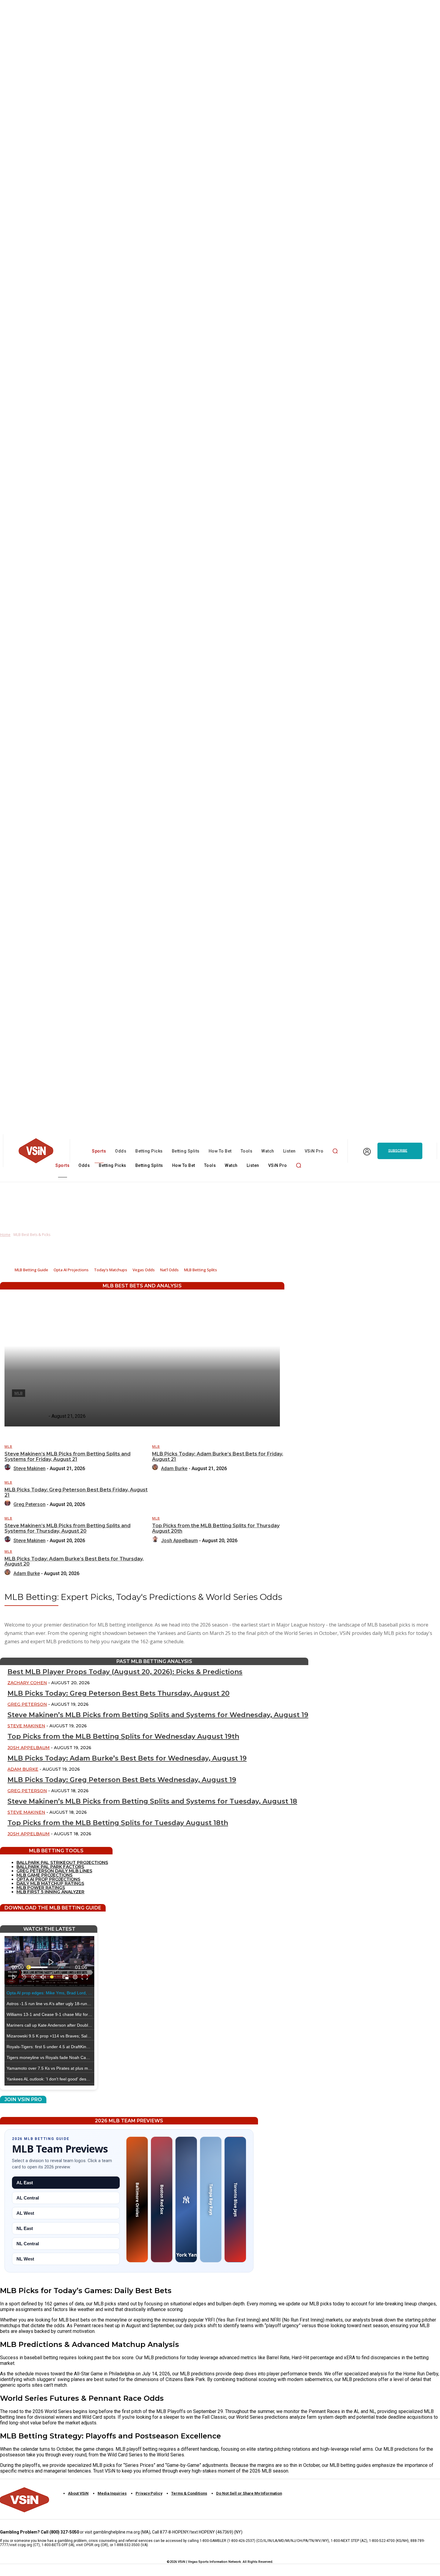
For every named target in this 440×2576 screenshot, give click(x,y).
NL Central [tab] (28, 2244)
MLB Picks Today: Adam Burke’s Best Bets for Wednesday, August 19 (127, 1758)
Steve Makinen (29, 1468)
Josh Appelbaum (179, 1541)
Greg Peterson (29, 1504)
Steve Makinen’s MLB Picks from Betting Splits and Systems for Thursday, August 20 (67, 1528)
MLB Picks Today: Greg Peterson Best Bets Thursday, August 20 (119, 1693)
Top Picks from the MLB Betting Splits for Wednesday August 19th (123, 1736)
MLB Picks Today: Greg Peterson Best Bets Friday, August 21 (76, 1492)
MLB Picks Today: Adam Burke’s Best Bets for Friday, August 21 (218, 1457)
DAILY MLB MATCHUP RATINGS (50, 1883)
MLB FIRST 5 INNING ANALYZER (50, 1892)
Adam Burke (174, 1468)
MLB (8, 1447)
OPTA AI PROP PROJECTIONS (48, 1879)
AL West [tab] (25, 2213)
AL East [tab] (25, 2183)
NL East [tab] (25, 2228)
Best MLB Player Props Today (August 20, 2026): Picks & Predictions (125, 1672)
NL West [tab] (25, 2259)
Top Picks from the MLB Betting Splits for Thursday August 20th (216, 1528)
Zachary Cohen (27, 1683)
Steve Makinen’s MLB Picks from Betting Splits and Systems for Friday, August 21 (67, 1457)
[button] (335, 1151)
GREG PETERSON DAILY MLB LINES (54, 1871)
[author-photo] (8, 1468)
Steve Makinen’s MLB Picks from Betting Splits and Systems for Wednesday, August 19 (158, 1715)
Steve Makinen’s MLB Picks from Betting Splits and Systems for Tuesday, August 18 (152, 1801)
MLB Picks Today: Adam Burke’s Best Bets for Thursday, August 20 (74, 1561)
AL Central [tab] (28, 2198)
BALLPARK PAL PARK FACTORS (50, 1867)
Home (5, 1235)
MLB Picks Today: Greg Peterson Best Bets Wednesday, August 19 (122, 1780)
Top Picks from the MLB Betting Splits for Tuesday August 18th (118, 1823)
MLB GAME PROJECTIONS (44, 1875)
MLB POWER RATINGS (41, 1888)
